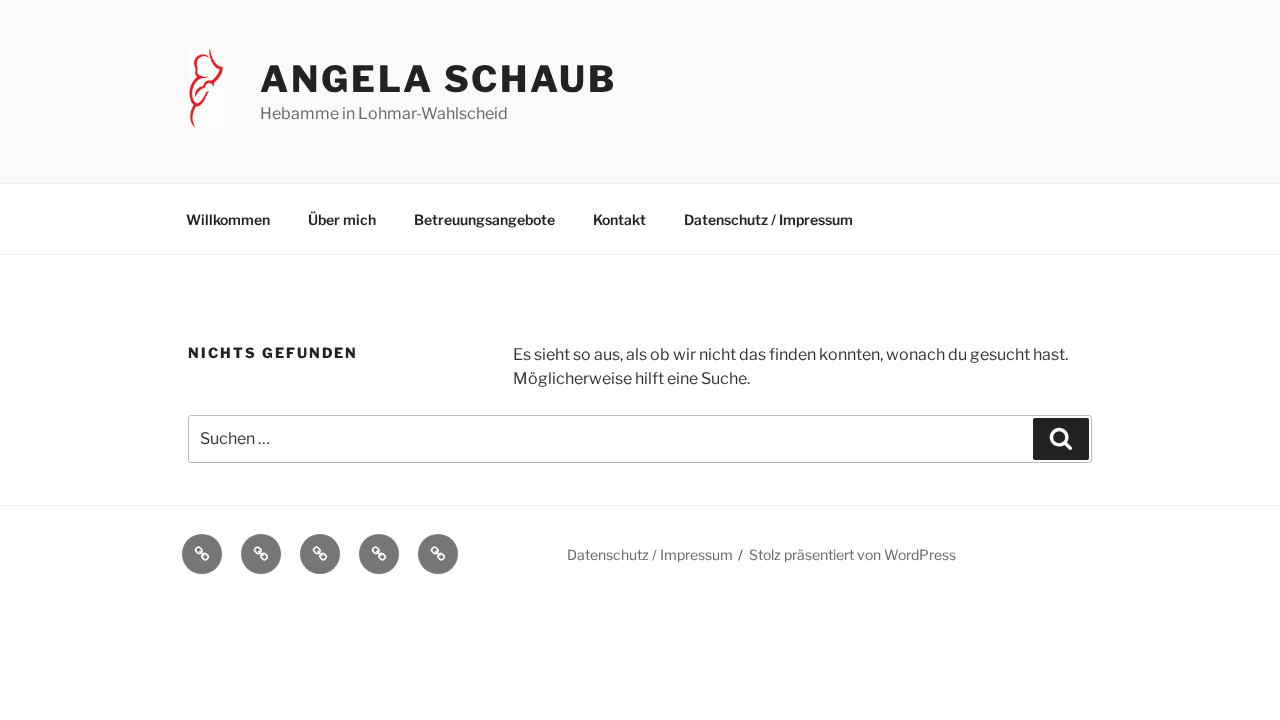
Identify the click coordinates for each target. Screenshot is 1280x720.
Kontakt (619, 219)
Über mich (342, 219)
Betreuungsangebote (484, 219)
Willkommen (228, 219)
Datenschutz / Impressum (768, 219)
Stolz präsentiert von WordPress (852, 554)
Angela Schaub (438, 79)
